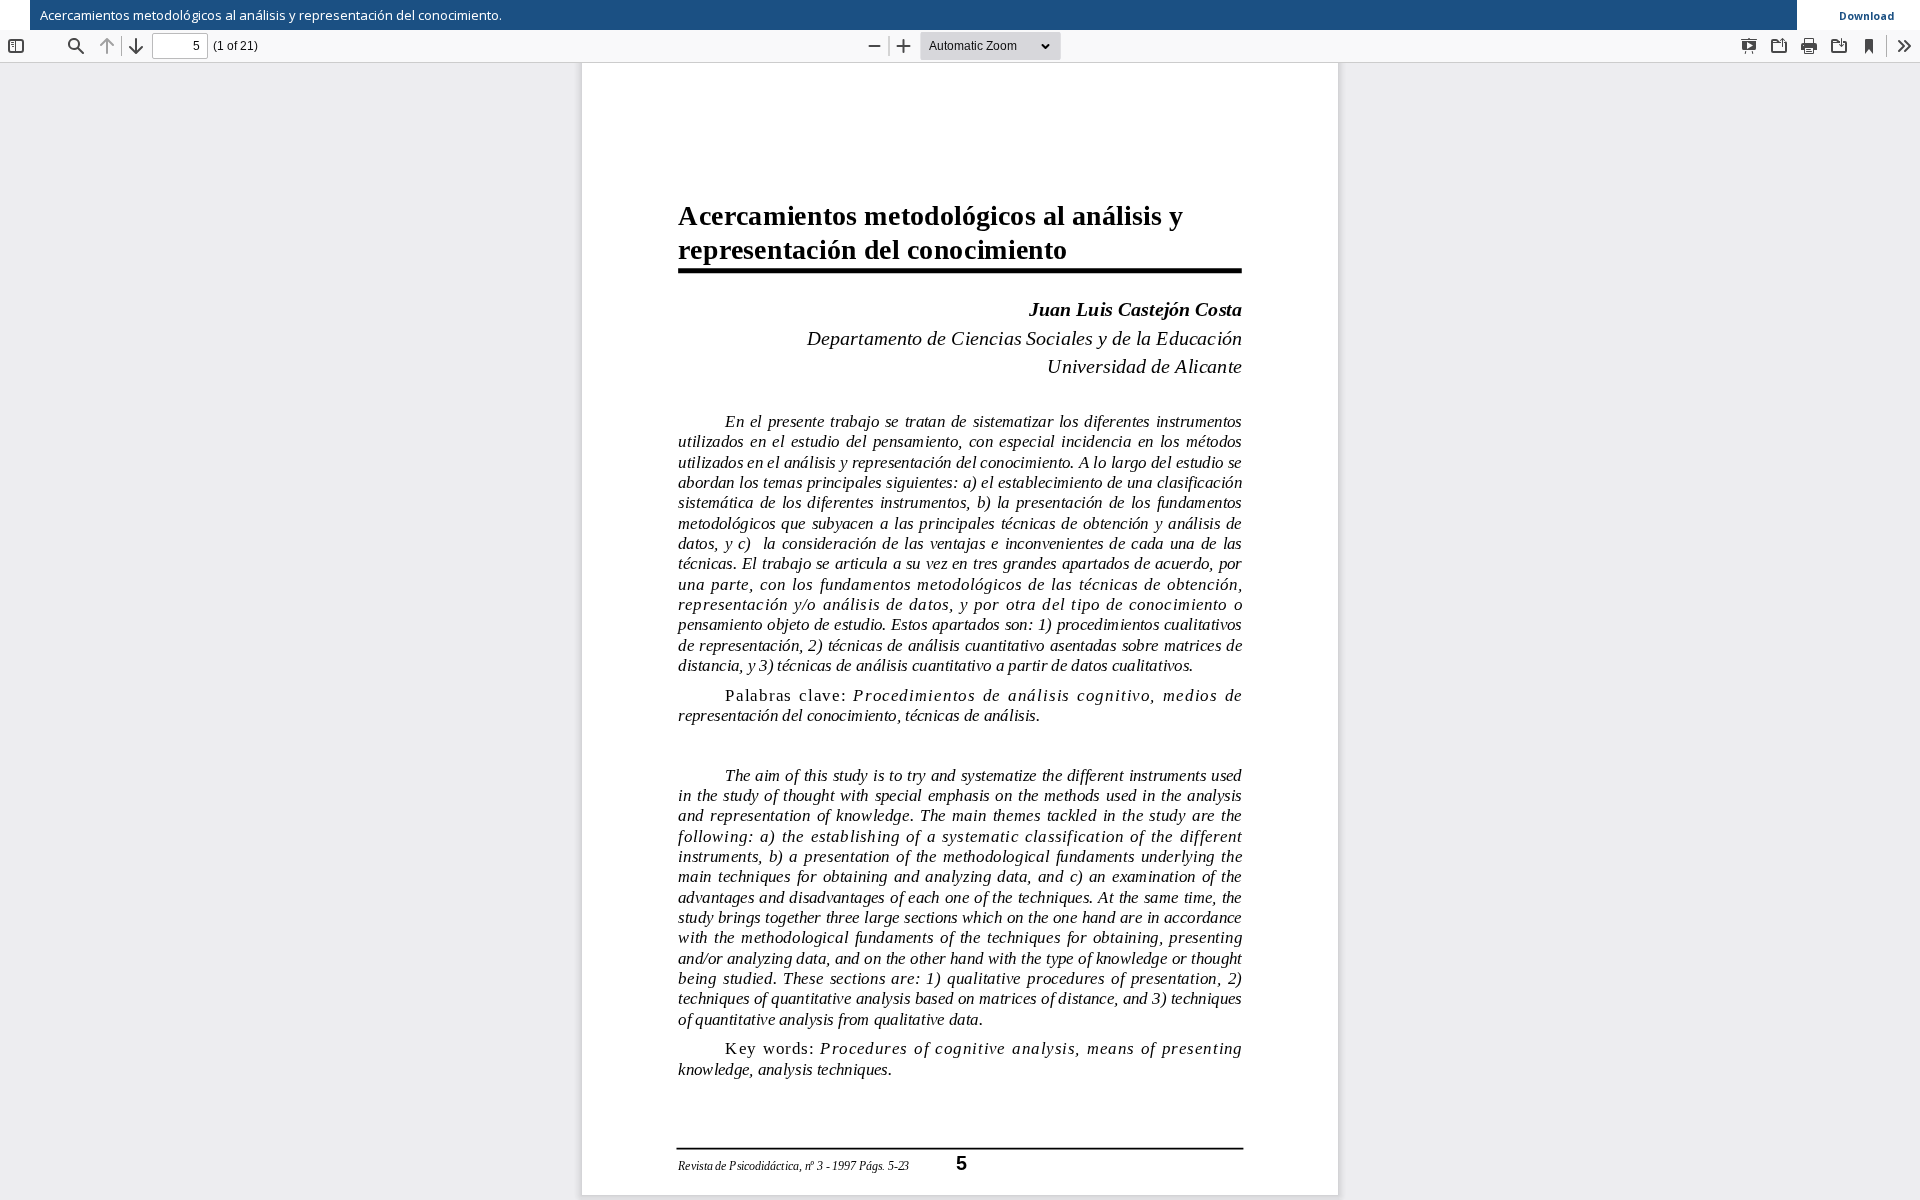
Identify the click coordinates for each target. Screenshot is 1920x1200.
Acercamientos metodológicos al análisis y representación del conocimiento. (271, 15)
